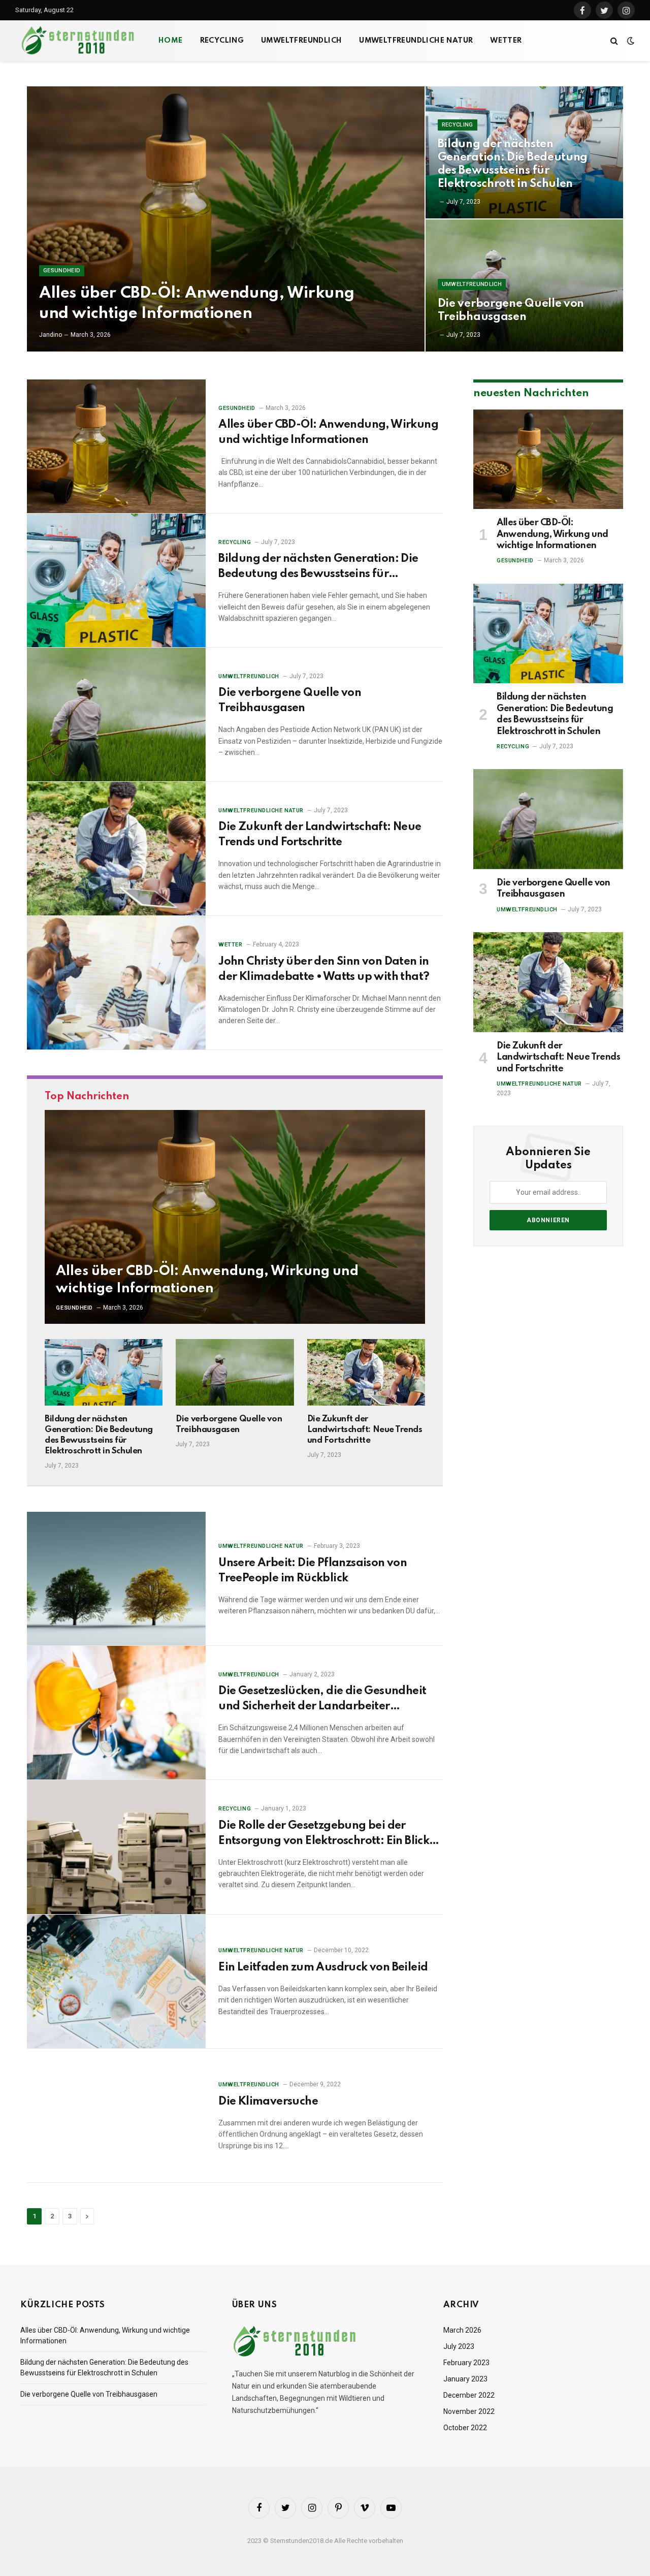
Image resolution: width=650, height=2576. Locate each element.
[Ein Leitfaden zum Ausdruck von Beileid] (116, 1982)
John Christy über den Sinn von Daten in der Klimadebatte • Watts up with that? (324, 969)
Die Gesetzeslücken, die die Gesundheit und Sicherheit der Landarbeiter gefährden (322, 1700)
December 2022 (469, 2395)
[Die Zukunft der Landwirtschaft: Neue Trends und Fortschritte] (116, 849)
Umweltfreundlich (301, 41)
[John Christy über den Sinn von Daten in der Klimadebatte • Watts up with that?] (116, 983)
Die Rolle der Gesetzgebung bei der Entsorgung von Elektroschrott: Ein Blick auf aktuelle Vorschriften (324, 1834)
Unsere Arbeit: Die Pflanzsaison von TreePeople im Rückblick (313, 1571)
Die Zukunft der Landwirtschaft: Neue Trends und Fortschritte (320, 835)
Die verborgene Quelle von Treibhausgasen (511, 310)
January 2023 (465, 2379)
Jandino (51, 335)
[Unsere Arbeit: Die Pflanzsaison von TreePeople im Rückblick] (116, 1579)
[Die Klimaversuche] (116, 2116)
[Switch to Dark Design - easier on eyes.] (630, 41)
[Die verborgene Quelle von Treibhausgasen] (524, 285)
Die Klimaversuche (268, 2102)
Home (171, 41)
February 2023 (466, 2363)
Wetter (506, 41)
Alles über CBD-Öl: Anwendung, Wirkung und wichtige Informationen (197, 303)
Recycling (222, 41)
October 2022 (465, 2428)
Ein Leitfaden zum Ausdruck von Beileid (323, 1967)
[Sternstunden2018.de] (79, 41)
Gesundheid (62, 271)
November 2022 (469, 2411)
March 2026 (462, 2330)
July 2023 (459, 2346)
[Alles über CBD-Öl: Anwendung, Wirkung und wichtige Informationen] (226, 219)
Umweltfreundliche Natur (416, 41)
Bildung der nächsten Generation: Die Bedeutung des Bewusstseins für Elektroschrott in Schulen (513, 164)
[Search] (614, 41)
